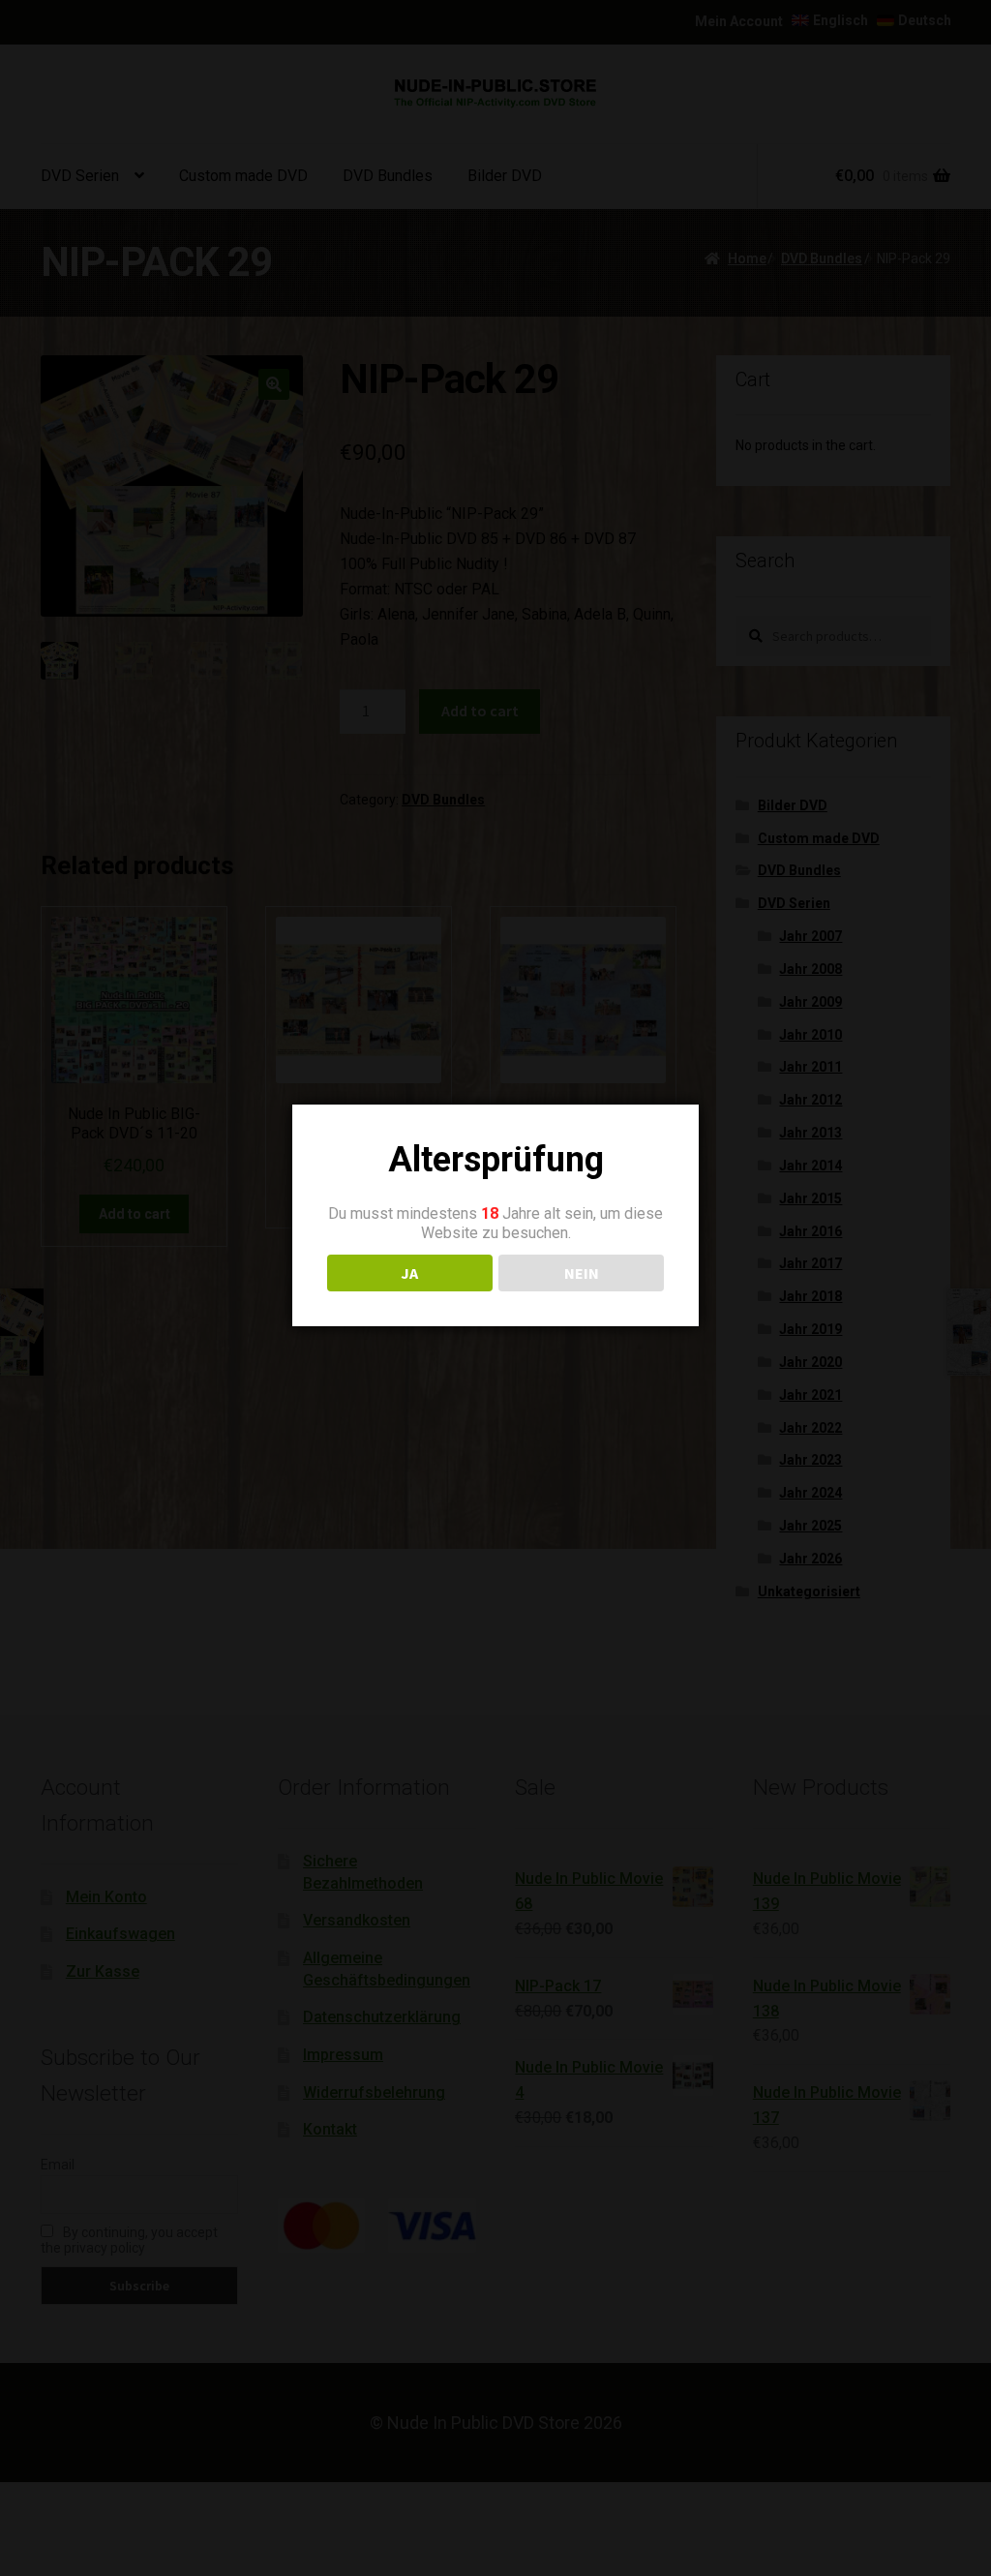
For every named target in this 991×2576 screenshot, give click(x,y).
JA (409, 1273)
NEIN (582, 1273)
